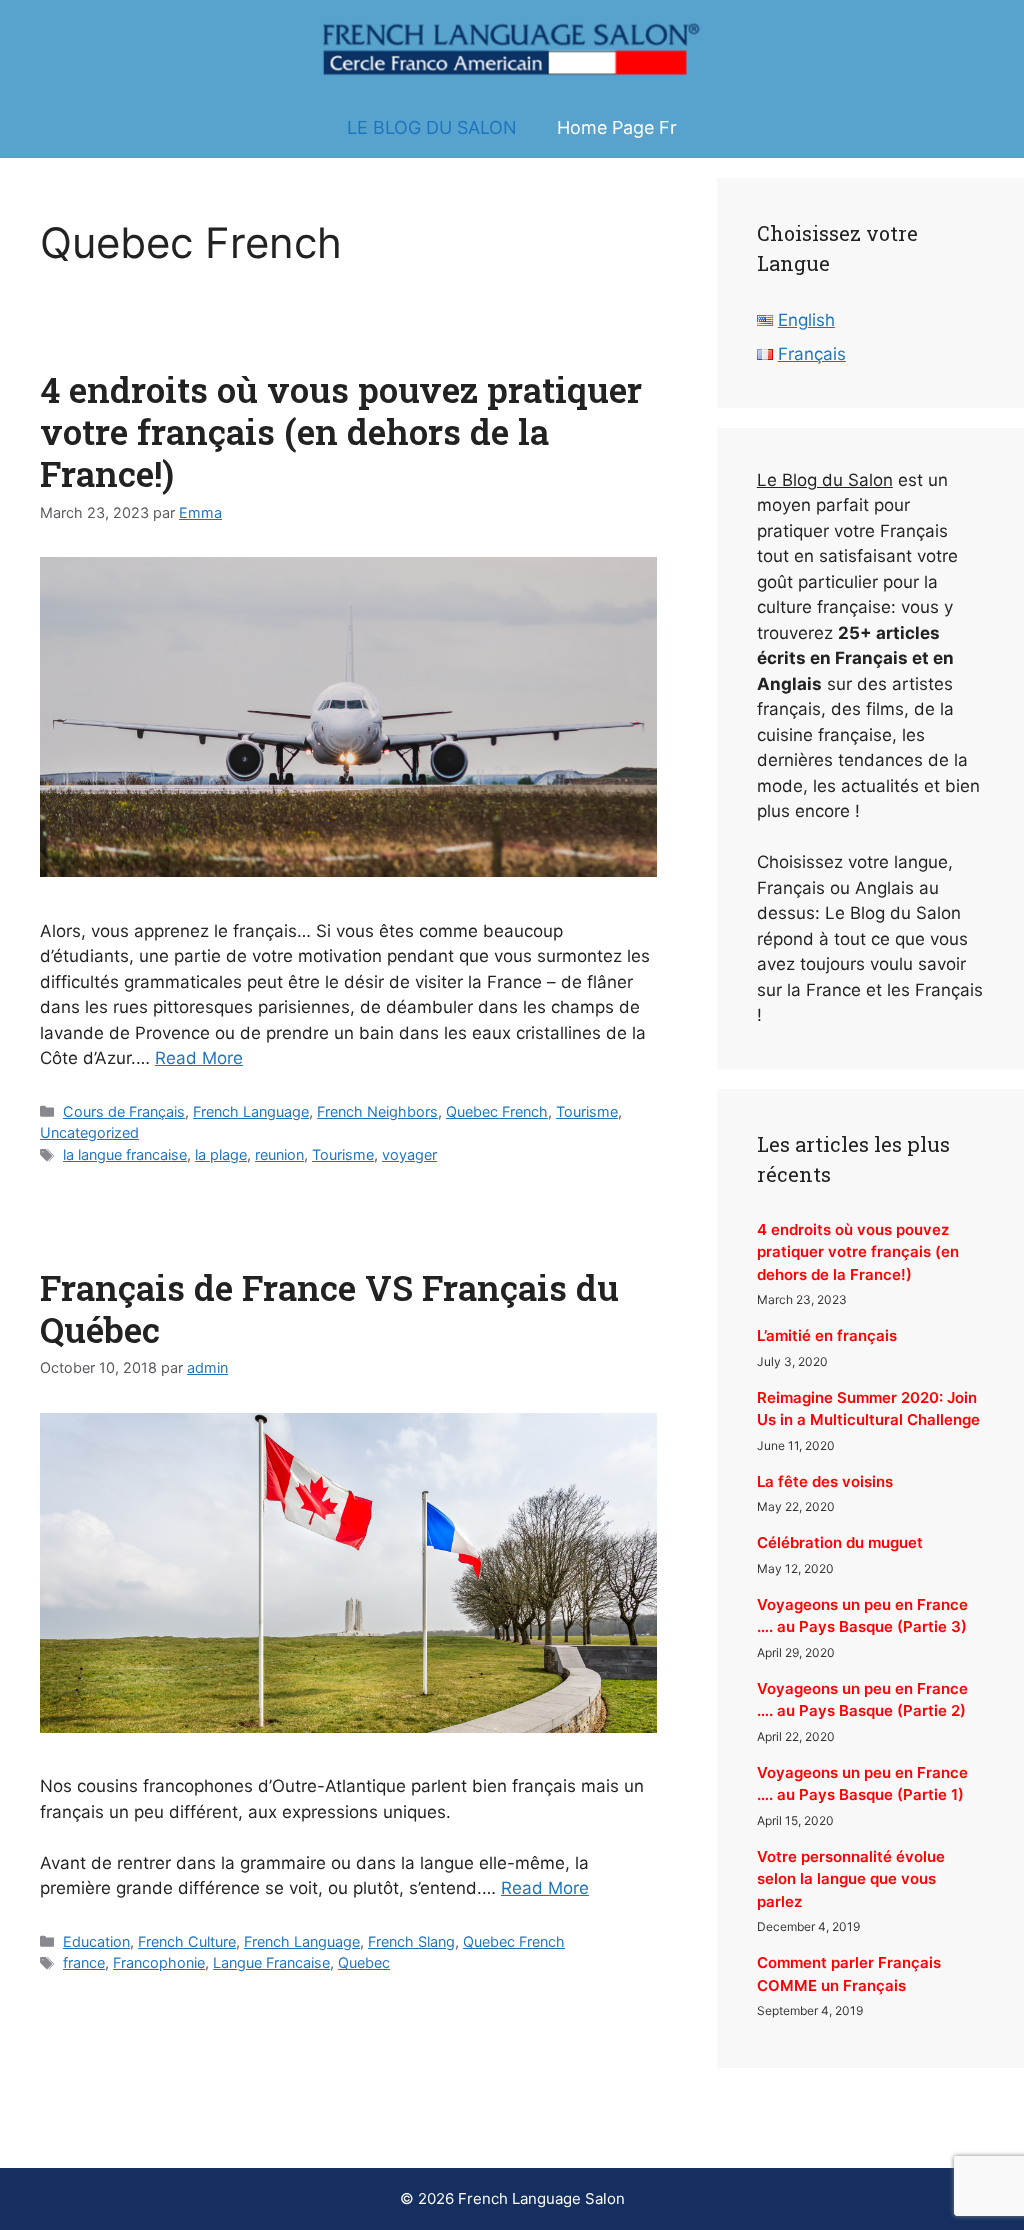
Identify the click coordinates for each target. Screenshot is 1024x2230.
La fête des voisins (825, 1481)
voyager (409, 1154)
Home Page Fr (617, 127)
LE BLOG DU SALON (432, 127)
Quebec (364, 1962)
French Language (251, 1111)
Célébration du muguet (840, 1542)
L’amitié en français (827, 1335)
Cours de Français (124, 1111)
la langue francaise (125, 1154)
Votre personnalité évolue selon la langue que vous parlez (851, 1879)
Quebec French (497, 1111)
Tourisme (587, 1111)
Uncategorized (89, 1132)
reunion (279, 1154)
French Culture (187, 1941)
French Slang (411, 1941)
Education (96, 1941)
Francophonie (159, 1962)
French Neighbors (377, 1111)
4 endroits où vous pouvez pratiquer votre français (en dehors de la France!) (341, 431)
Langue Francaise (271, 1962)
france (84, 1962)
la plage (221, 1154)
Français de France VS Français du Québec (329, 1308)
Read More (199, 1058)
